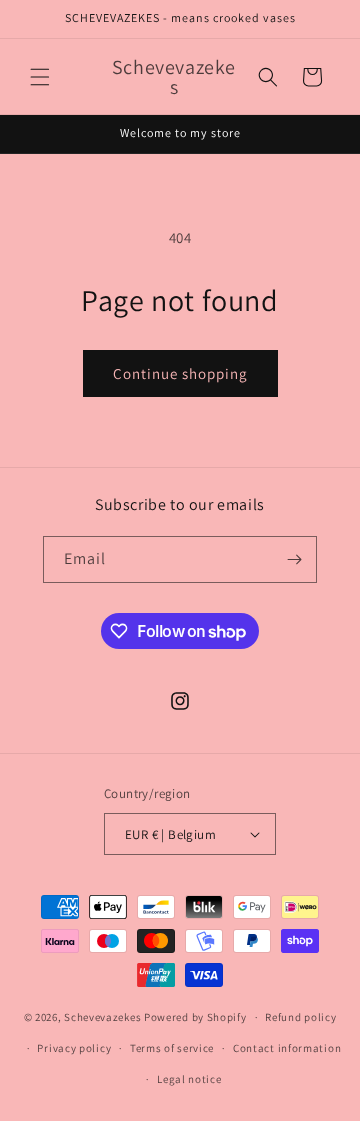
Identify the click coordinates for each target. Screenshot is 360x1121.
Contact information (287, 1048)
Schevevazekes (102, 1017)
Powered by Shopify (195, 1017)
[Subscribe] (294, 559)
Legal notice (189, 1079)
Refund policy (300, 1017)
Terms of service (172, 1048)
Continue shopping (180, 373)
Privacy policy (74, 1048)
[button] (40, 77)
